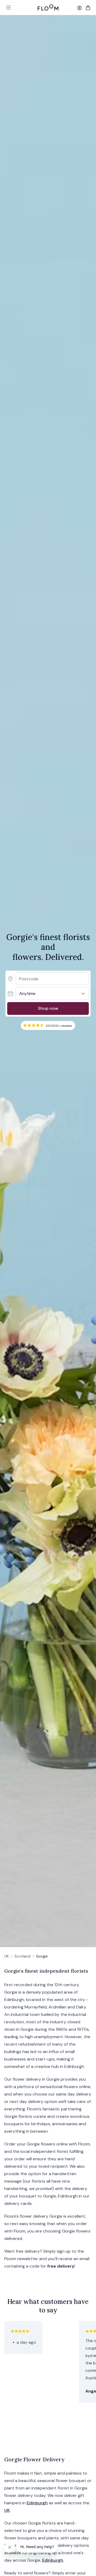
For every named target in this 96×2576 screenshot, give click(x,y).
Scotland (22, 1956)
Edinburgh (37, 2503)
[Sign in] (79, 8)
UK (7, 1956)
